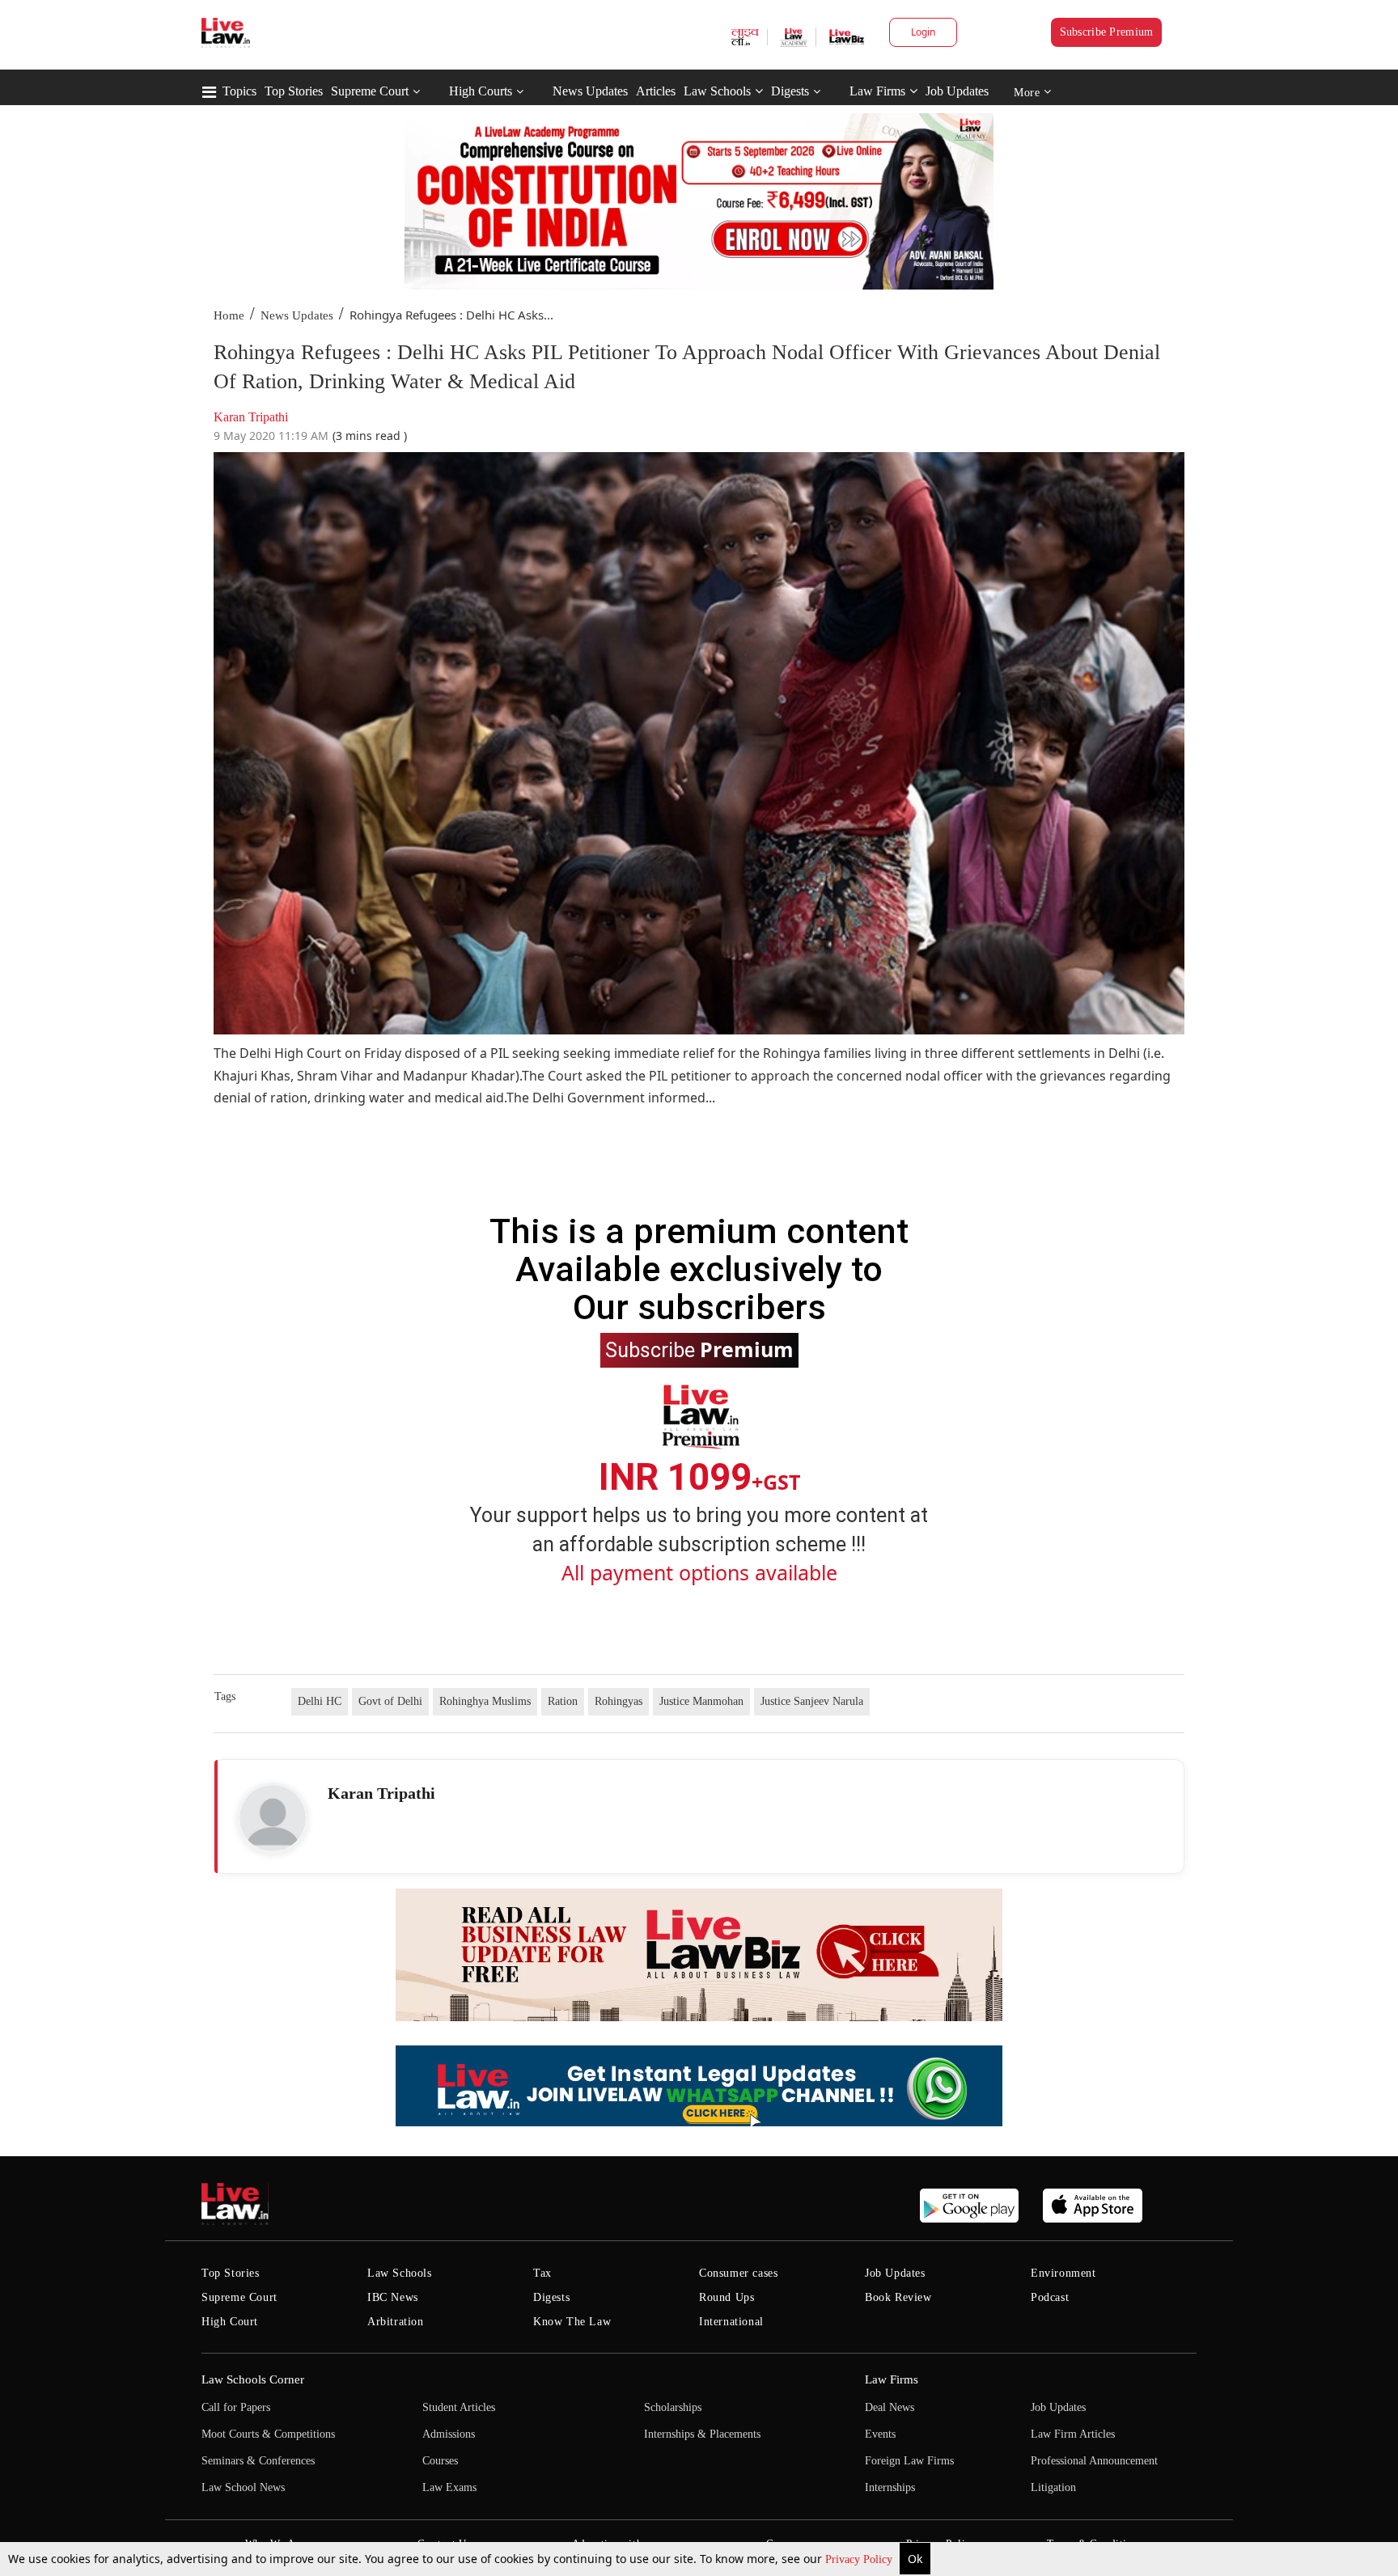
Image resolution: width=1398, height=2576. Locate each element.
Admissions (449, 2434)
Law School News (243, 2487)
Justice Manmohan (701, 1701)
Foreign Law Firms (909, 2461)
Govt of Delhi (390, 1701)
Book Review (898, 2297)
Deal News (890, 2407)
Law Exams (449, 2487)
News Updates (590, 91)
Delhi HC (320, 1701)
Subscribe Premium (1107, 32)
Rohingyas (619, 1701)
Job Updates (957, 91)
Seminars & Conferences (258, 2461)
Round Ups (727, 2297)
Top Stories (294, 91)
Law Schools (717, 91)
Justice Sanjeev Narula (812, 1701)
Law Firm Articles (1073, 2434)
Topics (239, 91)
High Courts (481, 91)
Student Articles (459, 2407)
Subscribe (699, 1349)
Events (880, 2434)
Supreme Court (370, 91)
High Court (230, 2322)
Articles (656, 91)
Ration (563, 1701)
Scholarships (673, 2407)
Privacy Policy (860, 2559)
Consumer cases (738, 2273)
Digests (790, 91)
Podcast (1050, 2297)
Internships (890, 2487)
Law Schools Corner (253, 2379)
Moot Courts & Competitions (268, 2434)
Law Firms (877, 91)
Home (229, 315)
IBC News (393, 2297)
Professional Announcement (1094, 2461)
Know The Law (572, 2322)
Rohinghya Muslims (485, 1701)
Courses (440, 2461)
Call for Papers (236, 2407)
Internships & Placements (702, 2434)
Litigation (1053, 2487)
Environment (1063, 2273)
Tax (542, 2273)
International (731, 2322)
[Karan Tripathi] (273, 1818)
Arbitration (396, 2322)
